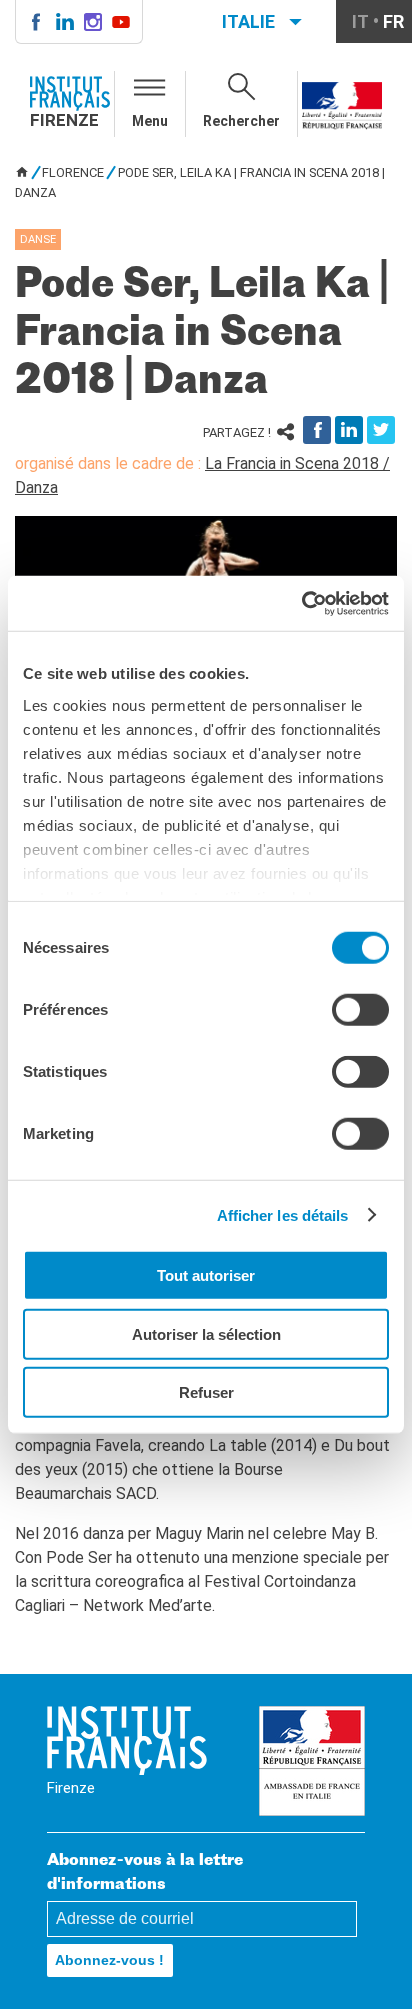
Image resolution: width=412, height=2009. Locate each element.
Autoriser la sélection (206, 1333)
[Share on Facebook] (317, 430)
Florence (73, 172)
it (360, 21)
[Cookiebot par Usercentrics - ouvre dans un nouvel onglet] (301, 603)
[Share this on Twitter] (381, 430)
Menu (150, 121)
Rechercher (241, 121)
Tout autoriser (206, 1275)
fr (393, 21)
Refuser (206, 1392)
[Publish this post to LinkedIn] (349, 430)
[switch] (360, 1010)
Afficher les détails (283, 1214)
